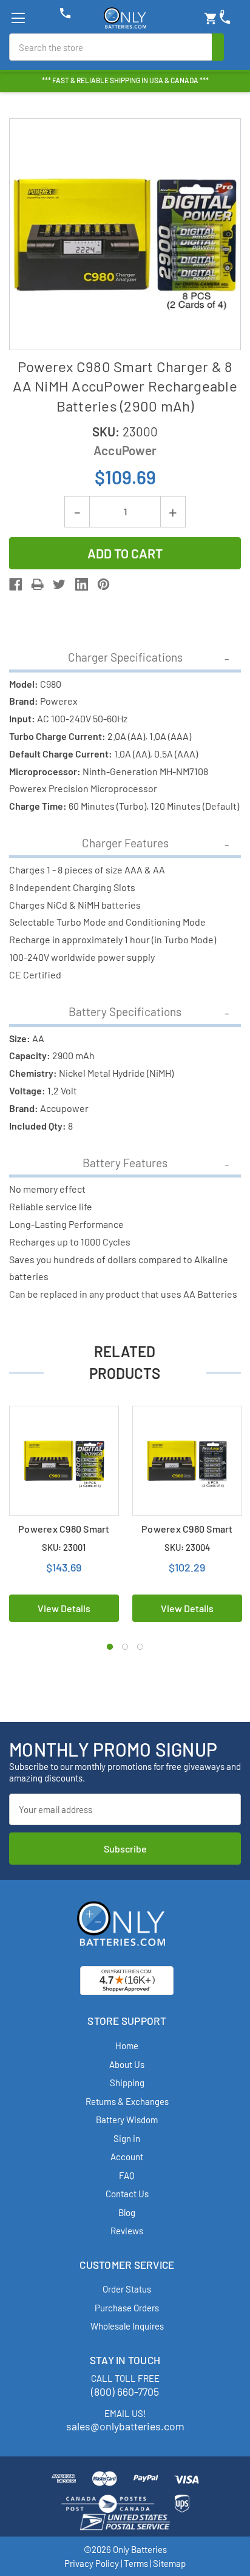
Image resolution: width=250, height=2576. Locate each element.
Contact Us (127, 2194)
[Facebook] (15, 584)
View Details (64, 1608)
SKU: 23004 (187, 1547)
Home (127, 2046)
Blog (127, 2212)
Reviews (127, 2231)
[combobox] (111, 47)
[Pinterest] (103, 584)
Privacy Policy (92, 2563)
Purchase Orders (127, 2308)
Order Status (127, 2289)
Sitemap (169, 2563)
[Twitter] (59, 584)
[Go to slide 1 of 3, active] (110, 1647)
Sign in (127, 2138)
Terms (136, 2563)
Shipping (127, 2083)
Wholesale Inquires (127, 2326)
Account (127, 2157)
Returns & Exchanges (127, 2101)
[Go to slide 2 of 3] (125, 1647)
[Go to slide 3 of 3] (140, 1647)
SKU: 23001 (64, 1547)
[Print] (37, 584)
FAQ (127, 2175)
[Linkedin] (82, 584)
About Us (127, 2064)
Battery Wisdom (127, 2120)
